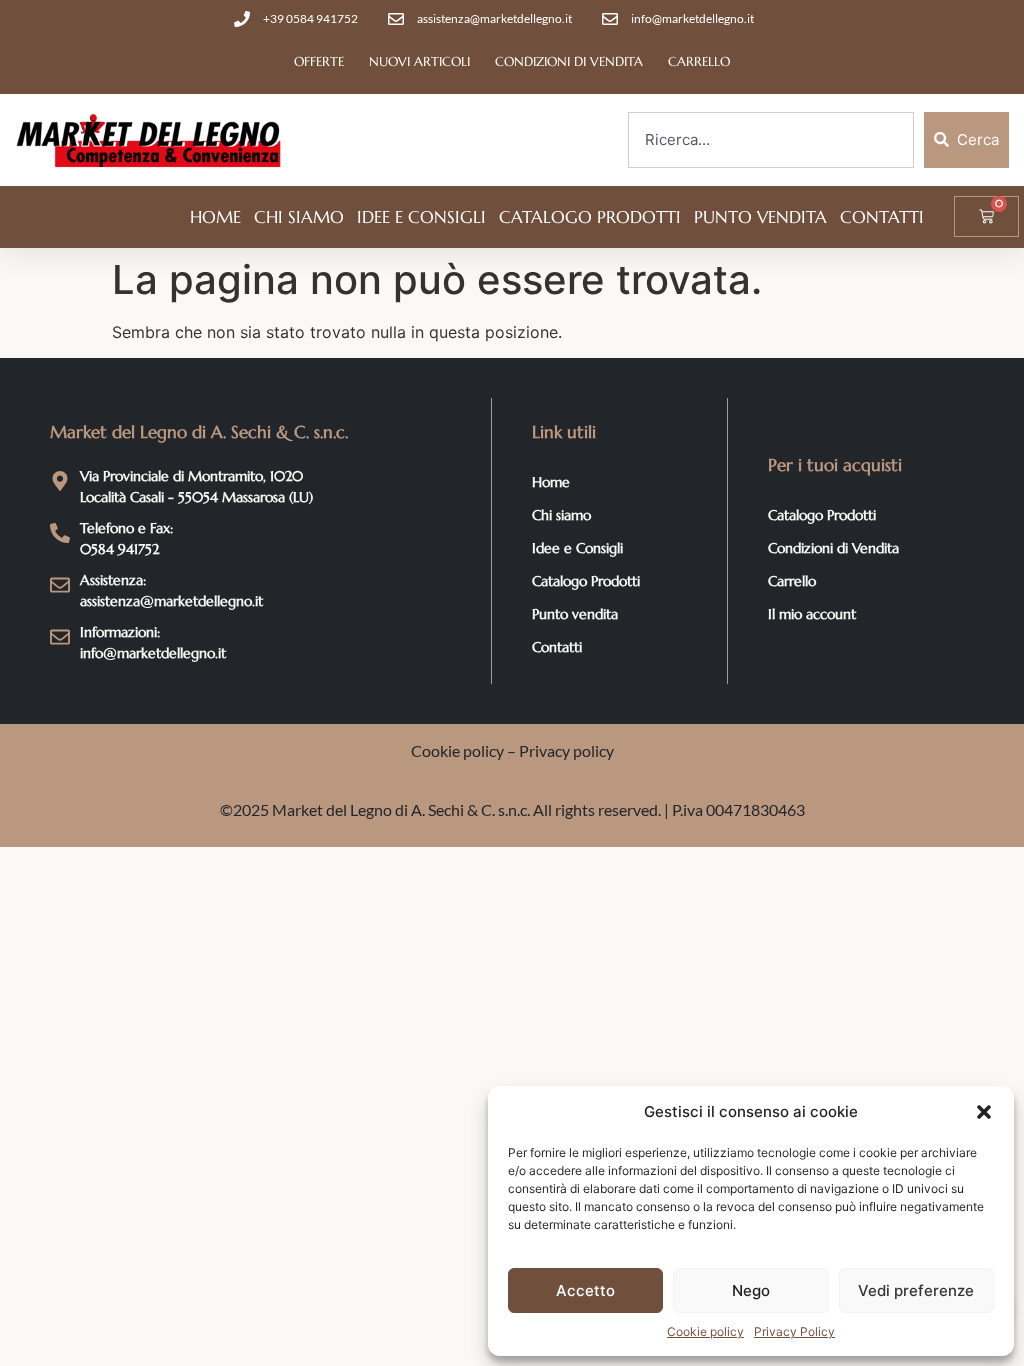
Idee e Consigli (421, 217)
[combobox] (771, 140)
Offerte (319, 61)
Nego (751, 1290)
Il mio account (812, 614)
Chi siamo (299, 217)
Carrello (699, 61)
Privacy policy (566, 750)
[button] (984, 1112)
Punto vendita (760, 217)
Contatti (882, 217)
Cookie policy (705, 1331)
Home (215, 217)
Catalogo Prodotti (590, 217)
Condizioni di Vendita (569, 61)
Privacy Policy (794, 1331)
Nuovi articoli (419, 61)
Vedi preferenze (916, 1290)
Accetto (585, 1290)
